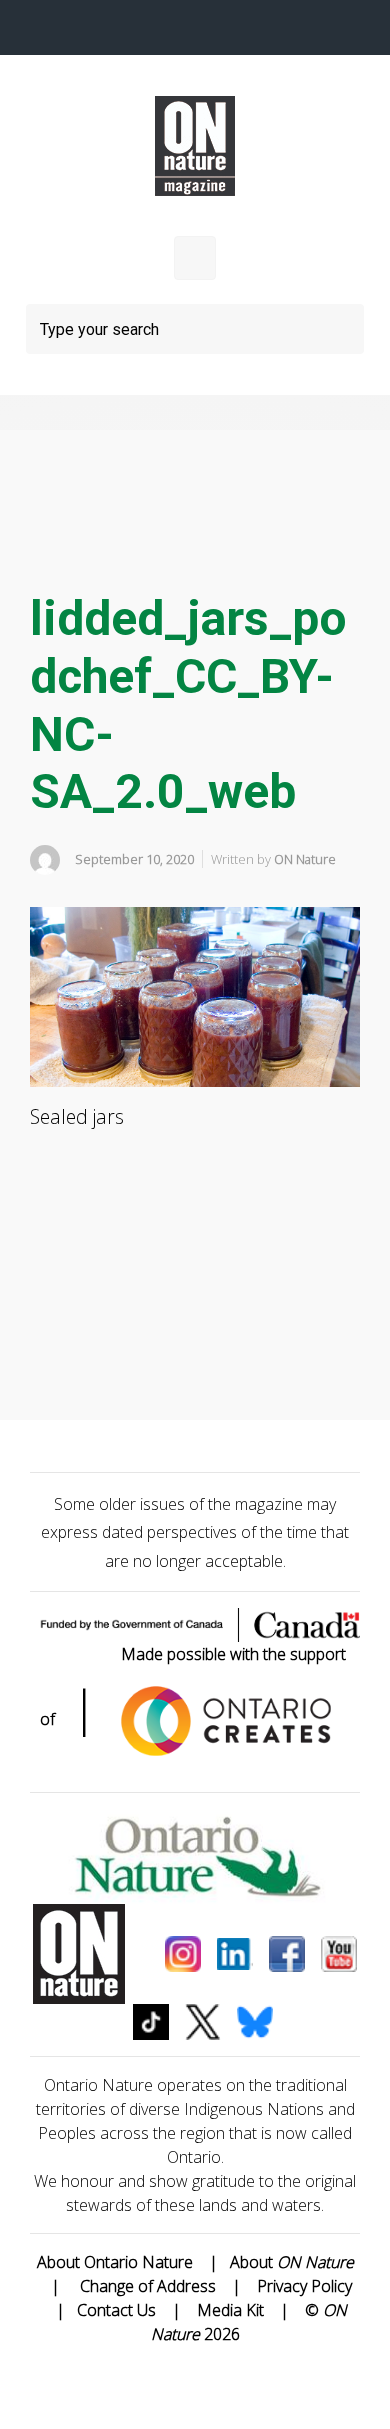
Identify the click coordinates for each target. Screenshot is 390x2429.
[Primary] (195, 258)
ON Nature (305, 859)
